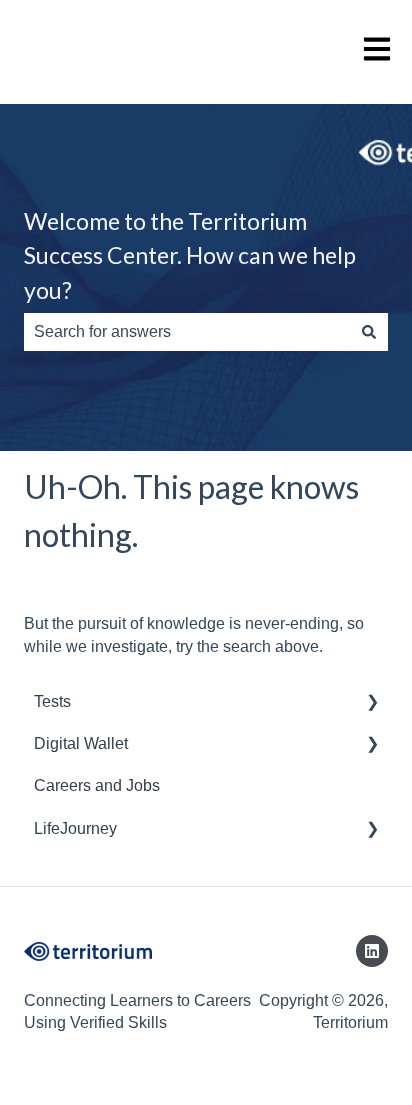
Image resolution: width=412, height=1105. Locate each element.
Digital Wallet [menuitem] (81, 743)
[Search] (369, 332)
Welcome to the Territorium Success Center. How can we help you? (190, 255)
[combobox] (187, 332)
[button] (372, 703)
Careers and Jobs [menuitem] (97, 785)
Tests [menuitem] (52, 701)
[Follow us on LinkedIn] (372, 951)
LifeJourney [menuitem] (75, 828)
